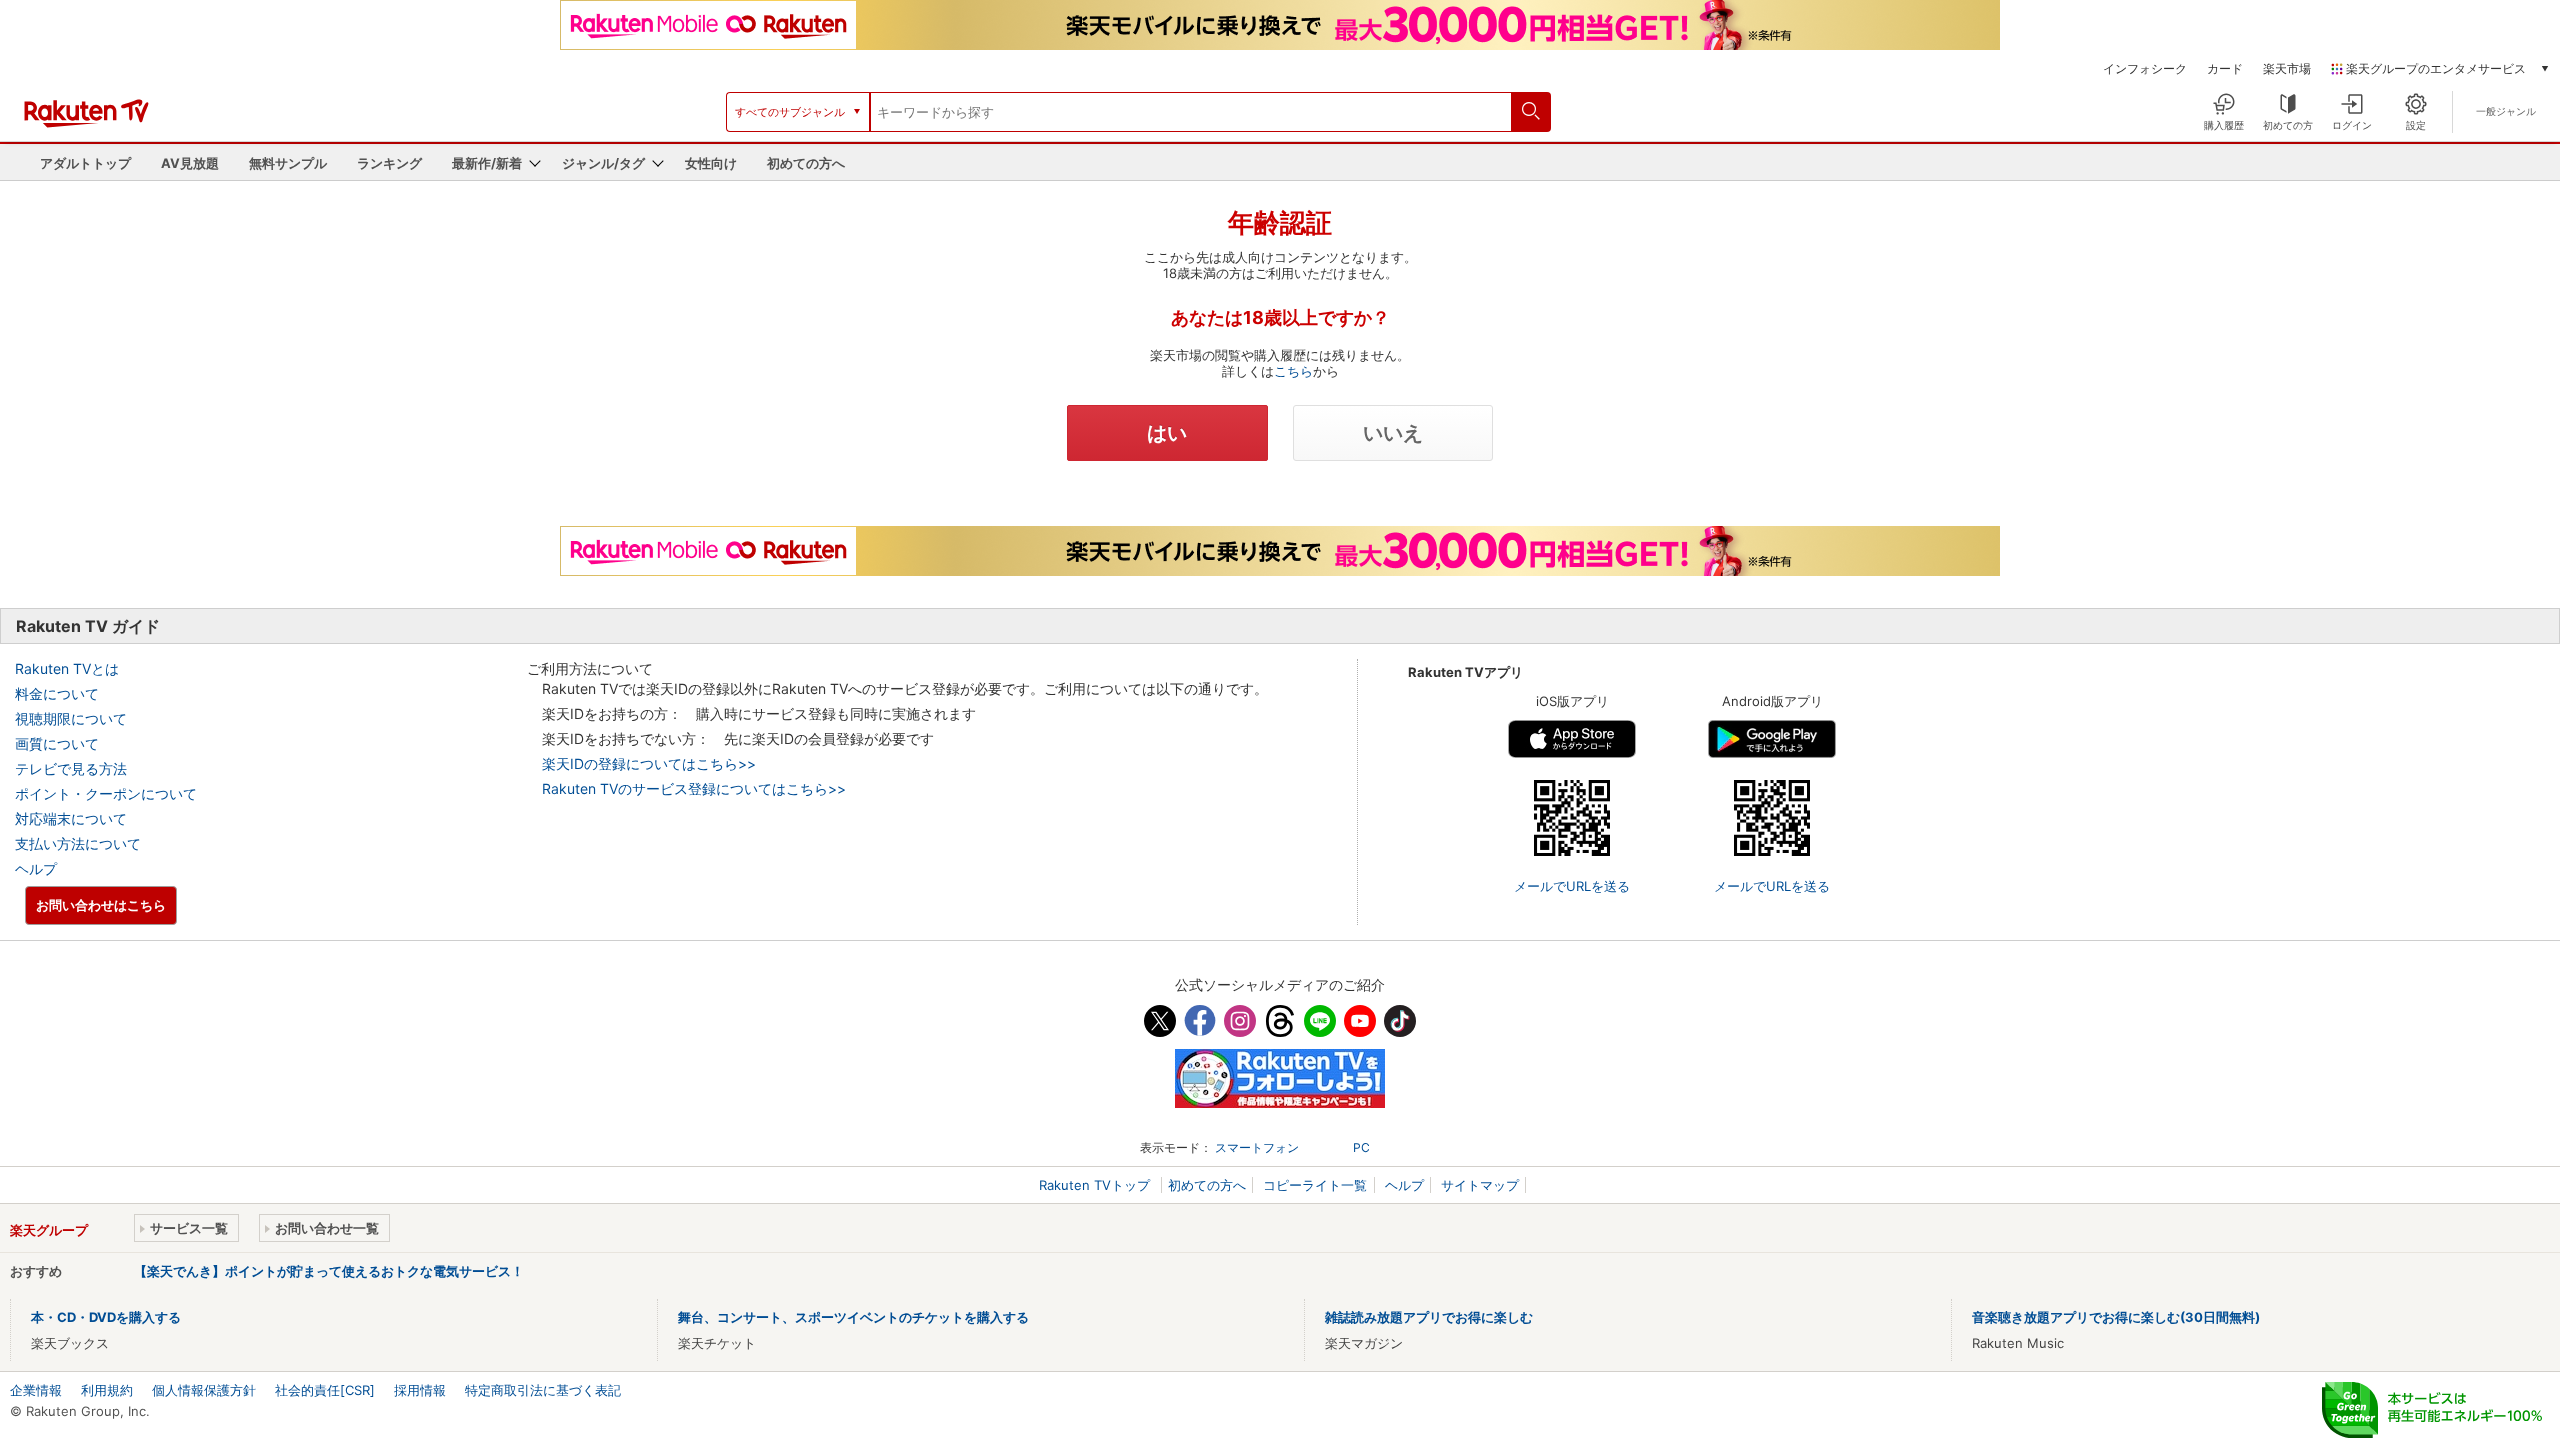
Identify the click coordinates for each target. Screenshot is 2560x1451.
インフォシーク (2145, 69)
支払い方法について (78, 843)
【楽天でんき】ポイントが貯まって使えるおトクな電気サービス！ (329, 1271)
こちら (1293, 371)
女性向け (711, 163)
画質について (57, 743)
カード (2225, 69)
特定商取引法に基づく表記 (543, 1390)
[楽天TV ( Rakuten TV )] (86, 123)
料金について (57, 693)
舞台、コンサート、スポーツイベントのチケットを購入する (853, 1317)
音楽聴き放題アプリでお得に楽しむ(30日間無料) (2116, 1317)
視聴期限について (71, 718)
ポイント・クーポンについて (106, 793)
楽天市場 (2287, 69)
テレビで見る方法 (71, 768)
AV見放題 (190, 163)
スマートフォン (1257, 1147)
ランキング (389, 163)
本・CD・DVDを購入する (106, 1317)
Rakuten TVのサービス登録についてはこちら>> (694, 788)
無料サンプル (288, 163)
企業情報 (36, 1390)
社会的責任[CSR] (325, 1390)
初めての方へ (806, 163)
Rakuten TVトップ (1096, 1185)
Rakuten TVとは (67, 668)
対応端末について (71, 818)
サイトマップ (1480, 1185)
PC (1361, 1147)
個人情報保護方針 (204, 1390)
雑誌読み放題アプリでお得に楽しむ (1429, 1317)
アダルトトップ (85, 163)
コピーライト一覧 (1315, 1185)
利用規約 (107, 1390)
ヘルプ (36, 868)
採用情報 (420, 1390)
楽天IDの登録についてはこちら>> (649, 763)
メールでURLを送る (1572, 886)
